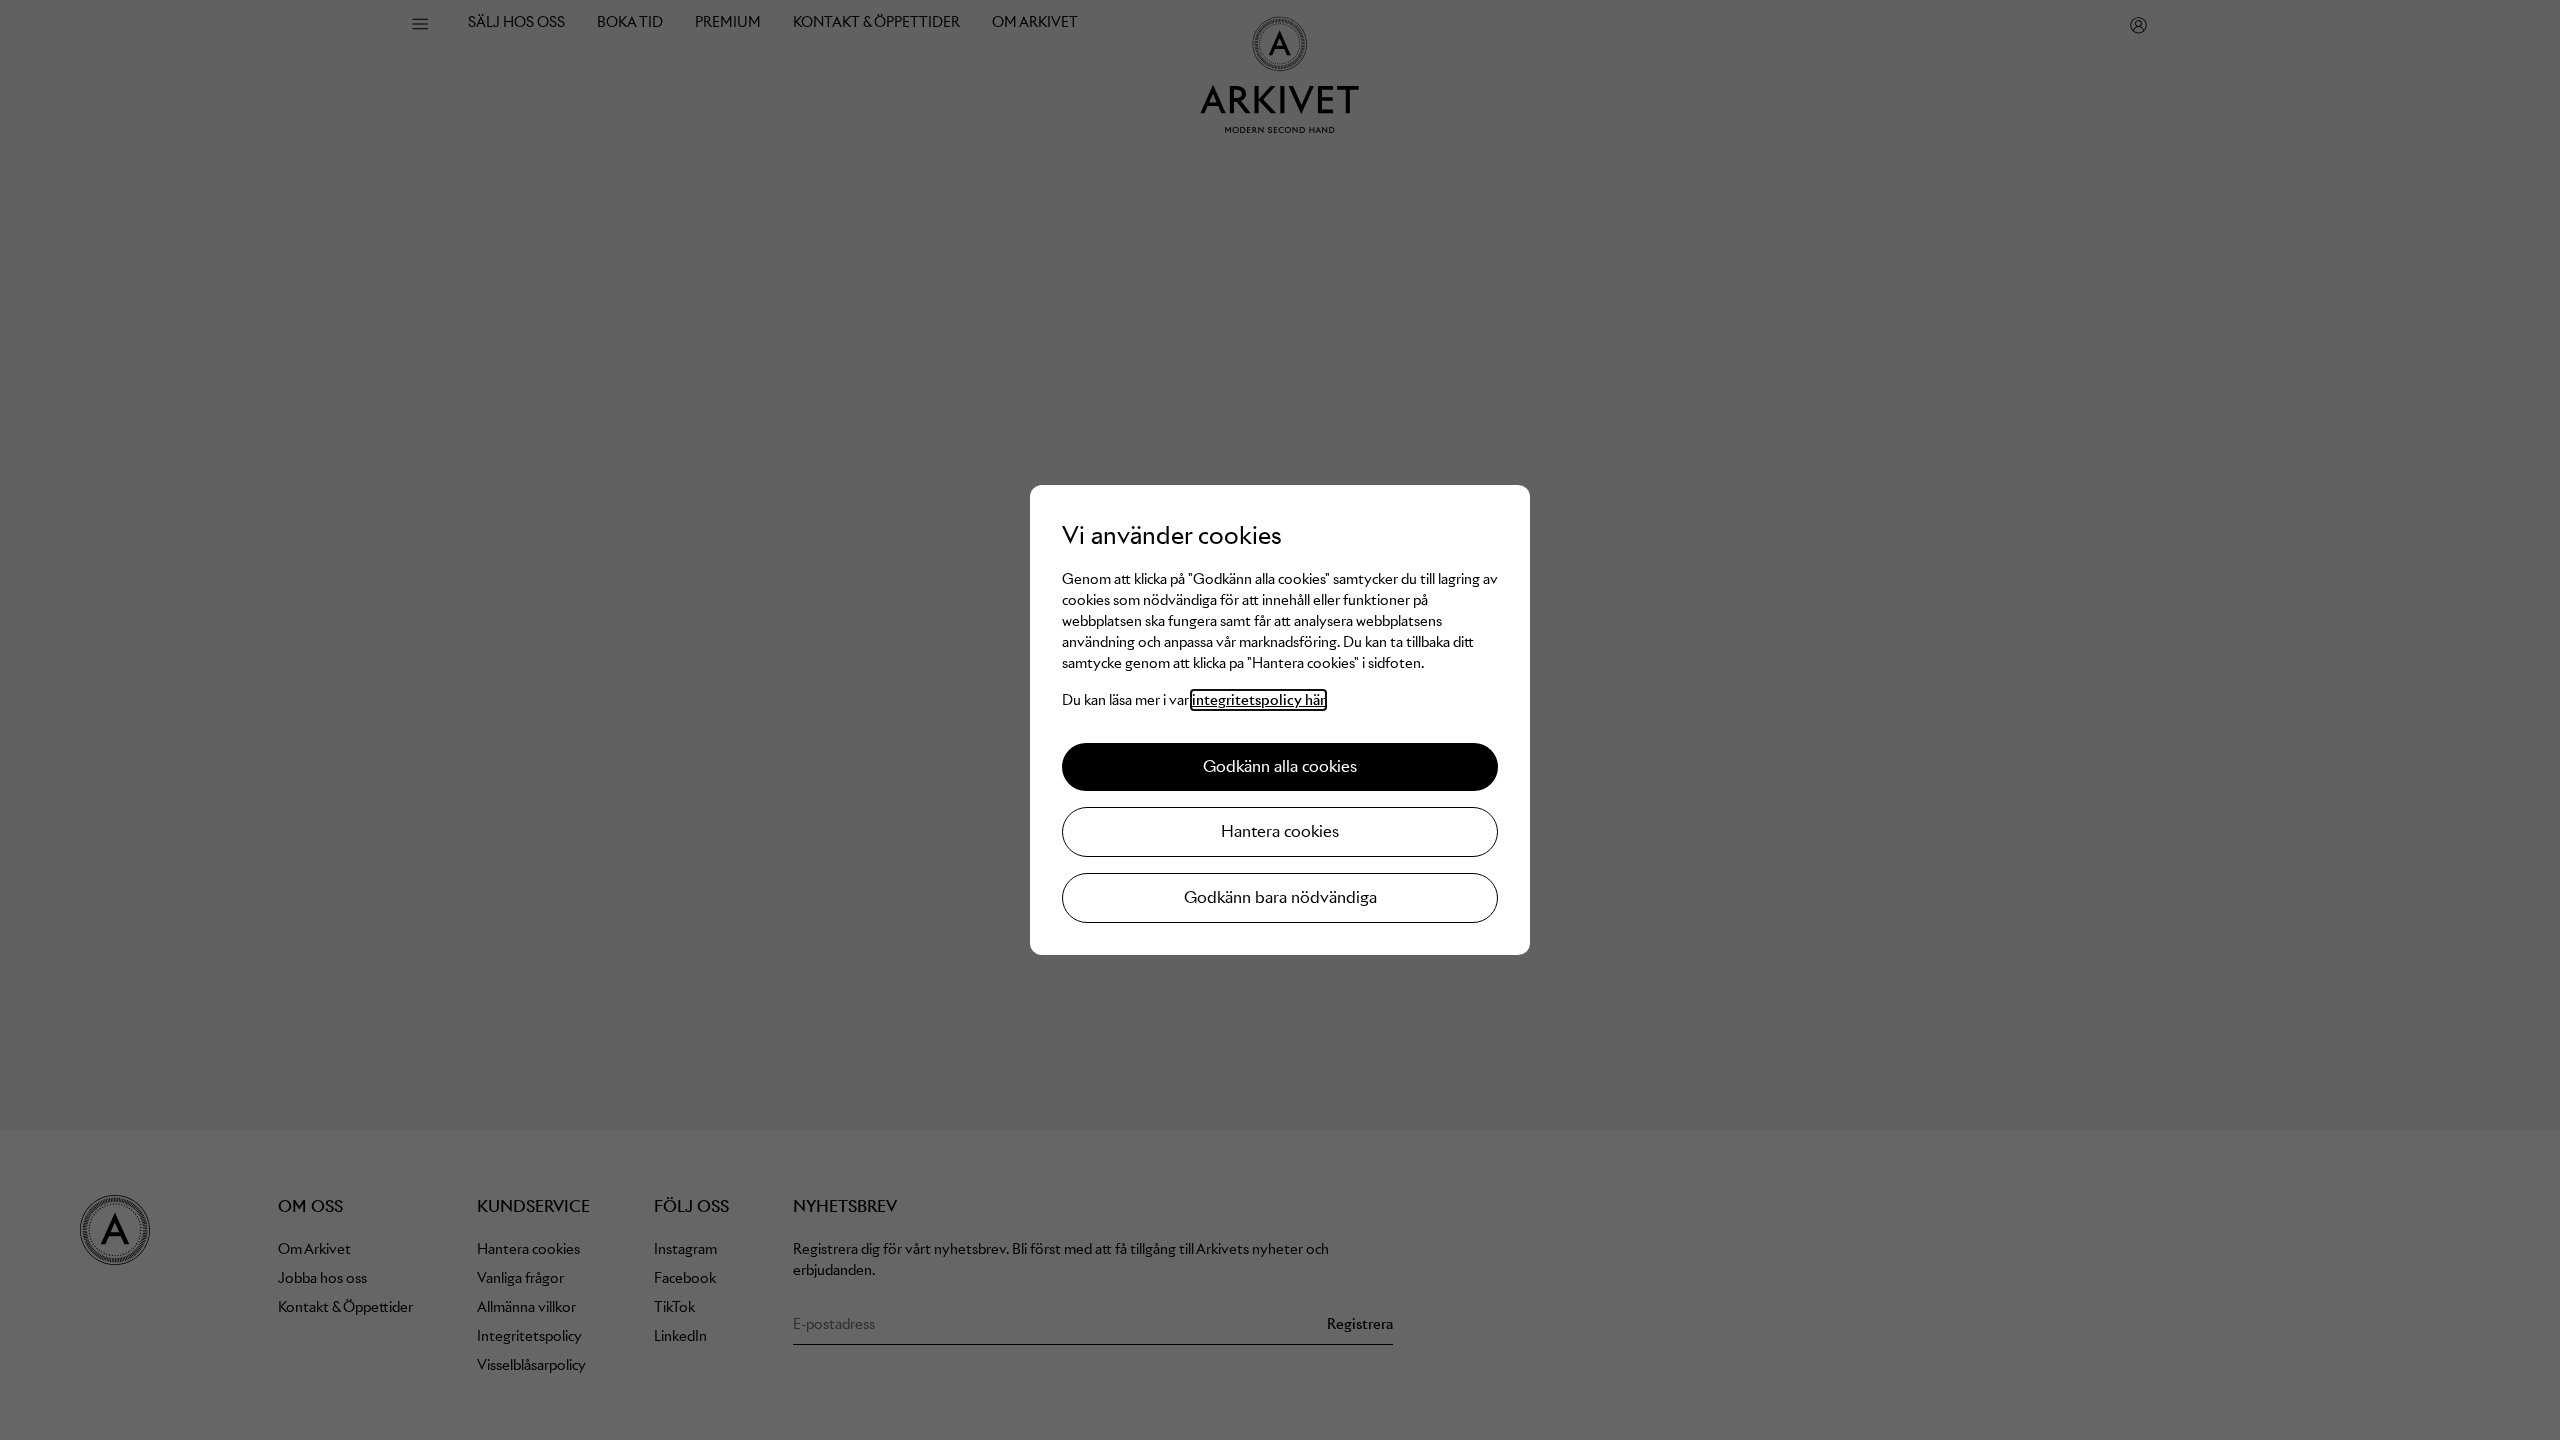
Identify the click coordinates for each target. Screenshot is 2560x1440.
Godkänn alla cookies (1280, 766)
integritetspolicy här (1258, 700)
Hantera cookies (1280, 831)
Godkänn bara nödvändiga (1280, 897)
